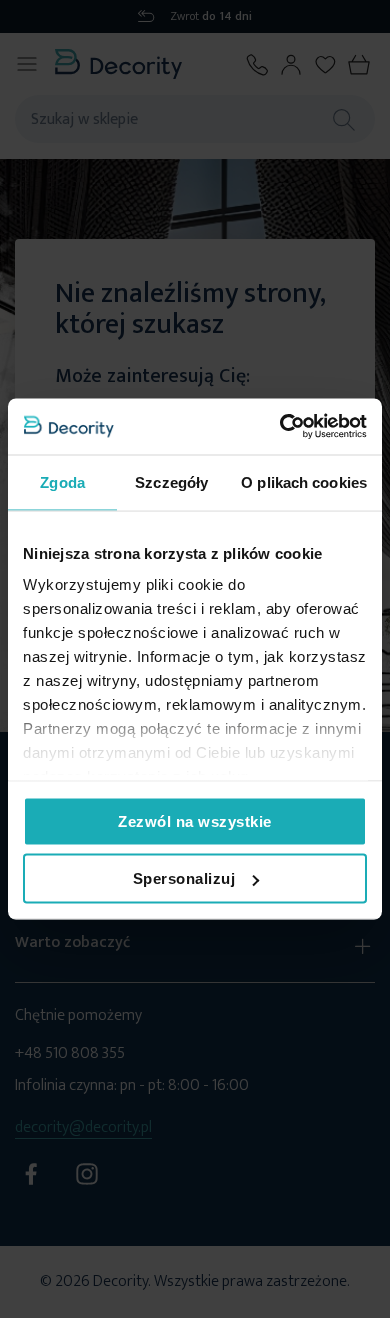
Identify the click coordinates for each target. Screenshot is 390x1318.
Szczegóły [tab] (171, 481)
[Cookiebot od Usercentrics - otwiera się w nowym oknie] (280, 427)
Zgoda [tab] (62, 481)
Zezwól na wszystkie (195, 820)
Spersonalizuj (184, 878)
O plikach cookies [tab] (304, 481)
